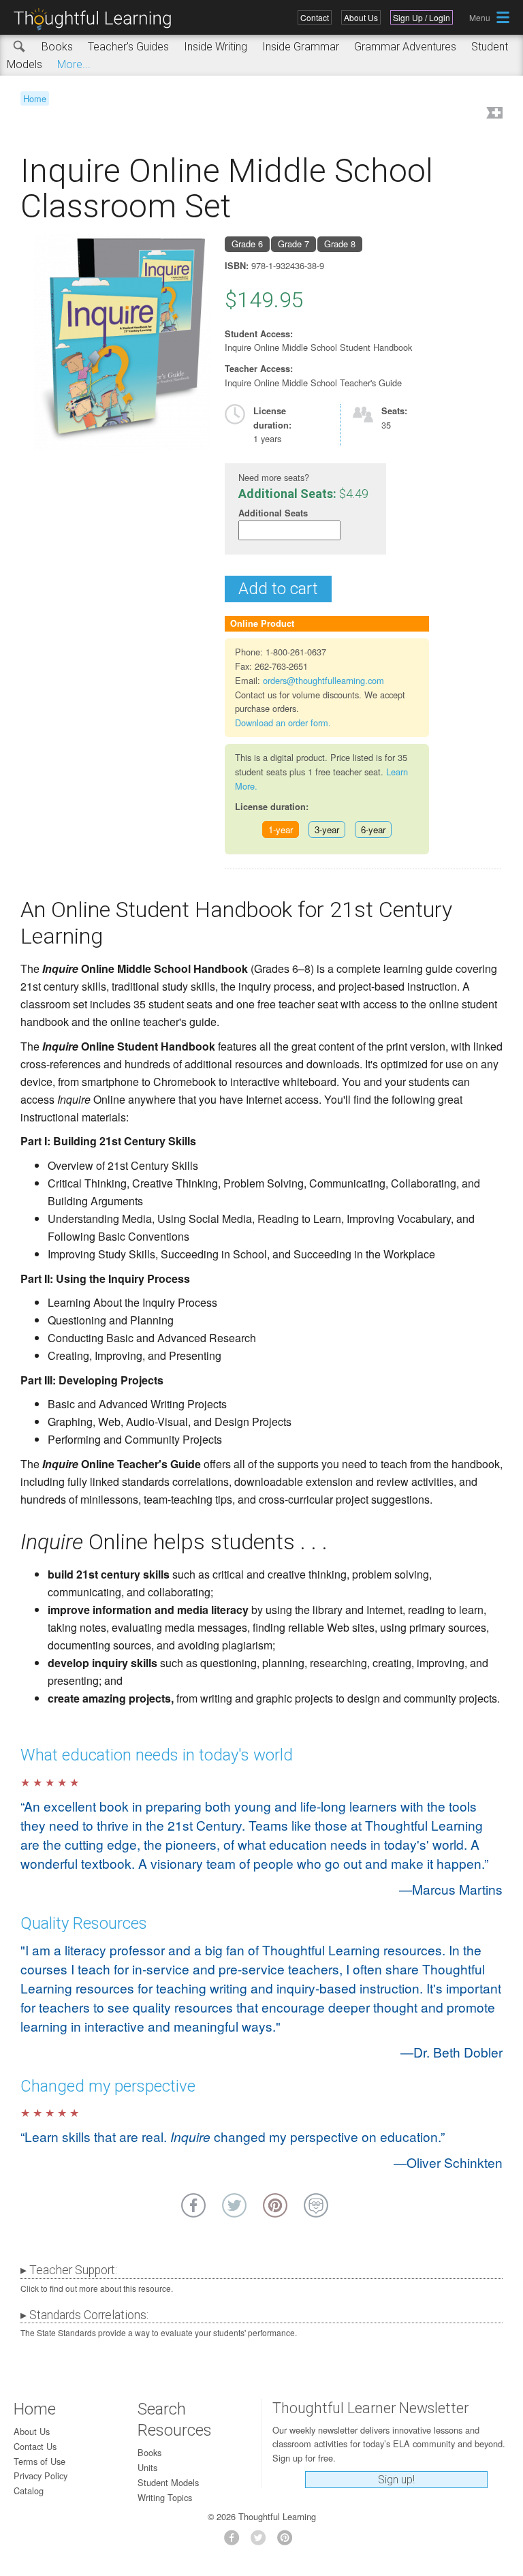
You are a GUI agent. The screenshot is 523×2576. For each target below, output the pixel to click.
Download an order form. (283, 723)
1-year (281, 829)
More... (74, 64)
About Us (361, 17)
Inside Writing (216, 47)
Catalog (29, 2490)
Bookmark (493, 114)
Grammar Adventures (405, 47)
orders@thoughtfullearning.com (323, 680)
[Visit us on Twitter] (262, 2542)
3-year (327, 829)
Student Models (168, 2482)
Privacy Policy (41, 2476)
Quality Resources (84, 1923)
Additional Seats (273, 513)
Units (147, 2467)
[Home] (97, 19)
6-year (373, 829)
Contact (315, 17)
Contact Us (35, 2446)
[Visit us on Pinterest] (288, 2542)
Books (57, 47)
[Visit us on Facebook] (235, 2542)
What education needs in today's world (157, 1755)
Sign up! (396, 2480)
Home (35, 98)
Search (20, 47)
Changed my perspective (108, 2086)
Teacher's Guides (128, 47)
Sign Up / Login (422, 17)
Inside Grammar (301, 47)
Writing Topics (165, 2497)
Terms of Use (39, 2461)
